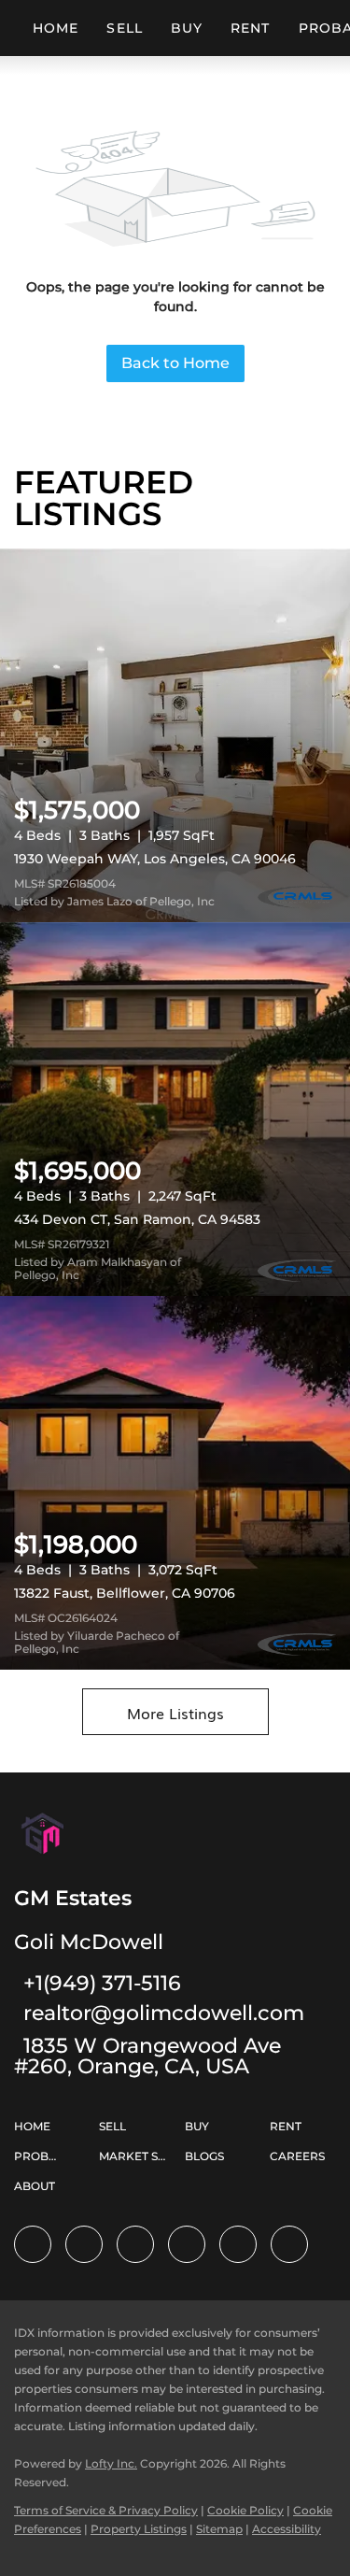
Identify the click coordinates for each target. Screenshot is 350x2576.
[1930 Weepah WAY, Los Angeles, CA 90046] (175, 735)
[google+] (289, 2244)
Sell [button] (124, 28)
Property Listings (139, 2529)
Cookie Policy (245, 2510)
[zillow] (135, 2244)
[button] (37, 2134)
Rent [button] (250, 28)
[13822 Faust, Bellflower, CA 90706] (175, 1483)
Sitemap (219, 2529)
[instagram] (187, 2244)
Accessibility (287, 2529)
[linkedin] (84, 2244)
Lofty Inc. (111, 2463)
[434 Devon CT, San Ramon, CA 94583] (175, 1109)
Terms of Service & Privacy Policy (106, 2510)
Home (56, 28)
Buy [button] (187, 28)
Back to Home (175, 363)
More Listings (175, 1713)
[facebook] (33, 2244)
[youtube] (238, 2244)
